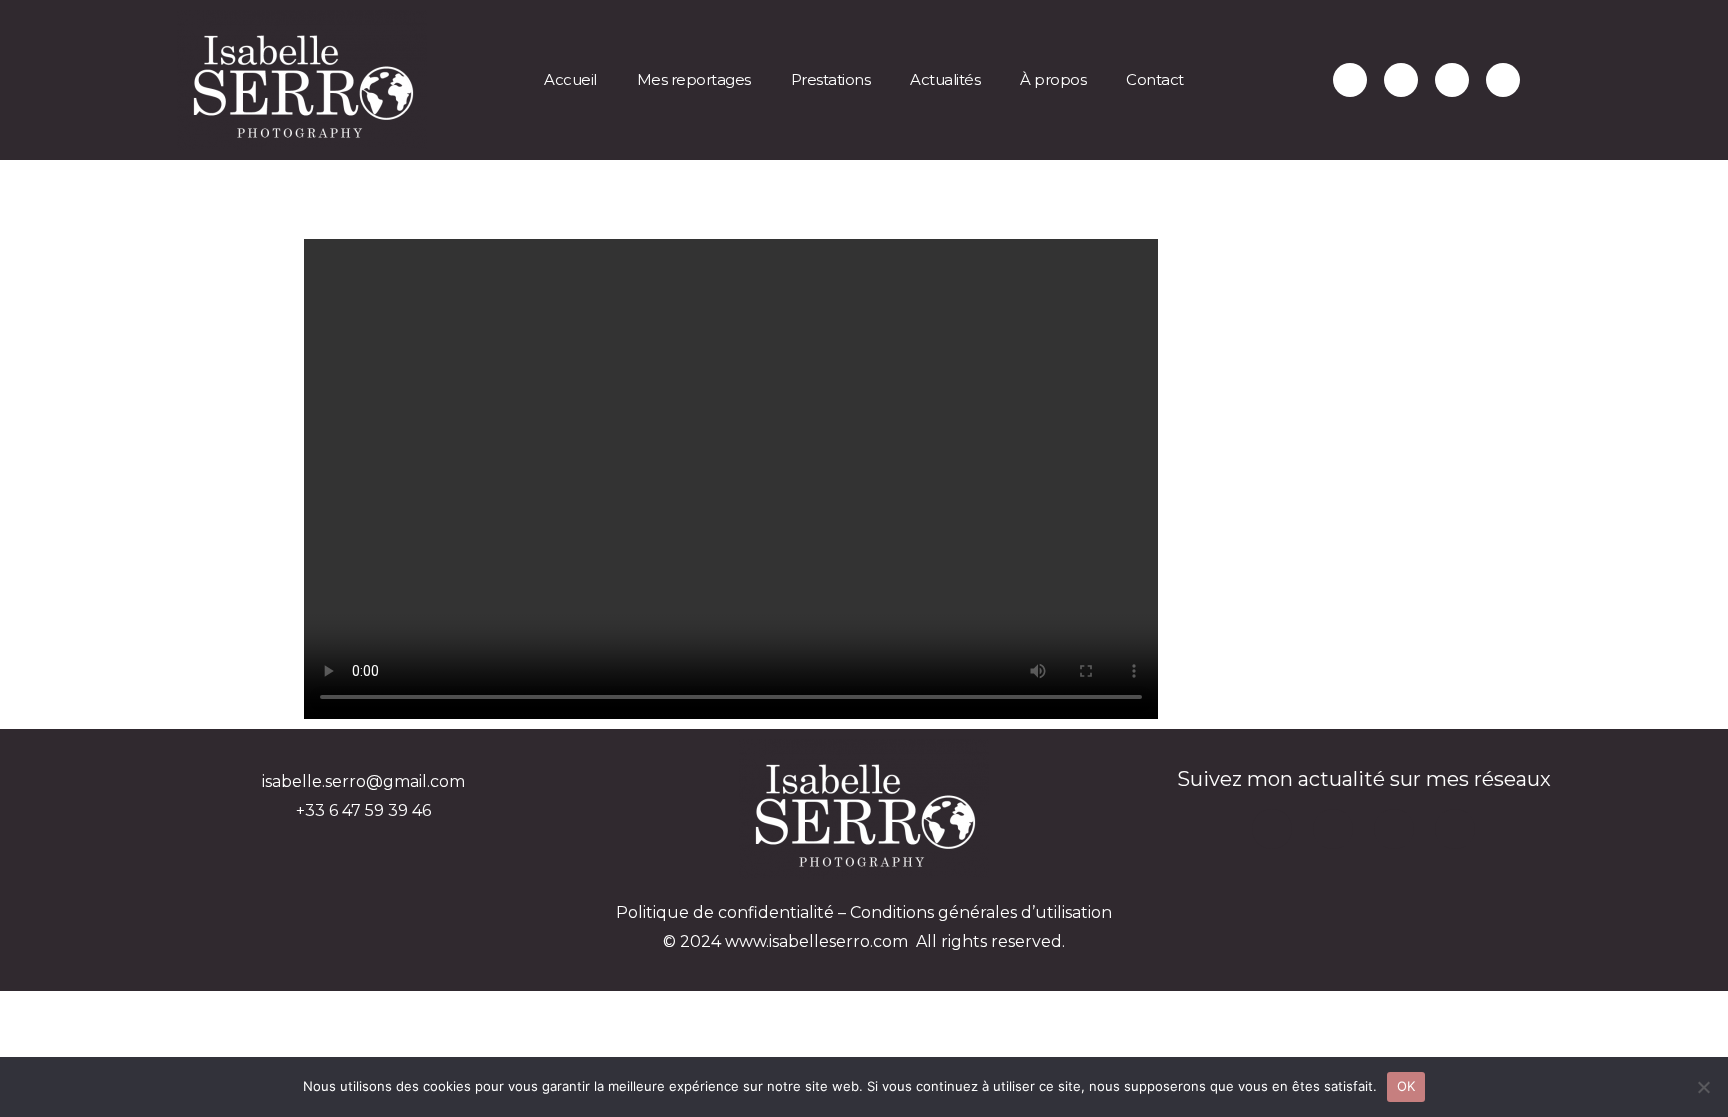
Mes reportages (694, 79)
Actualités (945, 79)
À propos (1053, 79)
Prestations (831, 79)
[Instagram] (1401, 80)
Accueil (570, 79)
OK (1406, 1086)
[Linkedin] (1452, 80)
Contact (1155, 79)
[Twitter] (1350, 80)
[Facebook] (1503, 80)
